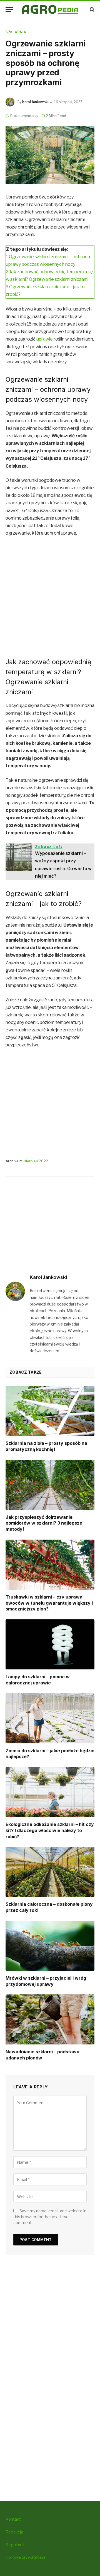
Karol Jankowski (35, 102)
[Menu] (9, 10)
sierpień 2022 (36, 1161)
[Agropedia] (50, 10)
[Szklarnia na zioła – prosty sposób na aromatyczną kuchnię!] (50, 1411)
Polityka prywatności (25, 2557)
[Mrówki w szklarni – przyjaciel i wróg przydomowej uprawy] (50, 1946)
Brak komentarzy (24, 116)
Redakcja (14, 2532)
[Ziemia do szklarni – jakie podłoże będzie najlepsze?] (50, 1718)
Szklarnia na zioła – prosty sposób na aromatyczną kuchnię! (46, 1446)
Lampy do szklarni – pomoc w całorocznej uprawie (38, 1680)
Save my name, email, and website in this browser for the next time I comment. (50, 2217)
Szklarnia (16, 32)
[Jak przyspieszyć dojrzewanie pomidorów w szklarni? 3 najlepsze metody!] (50, 1485)
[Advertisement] (50, 596)
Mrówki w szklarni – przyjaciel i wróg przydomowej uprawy (46, 1981)
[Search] (92, 10)
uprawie (45, 339)
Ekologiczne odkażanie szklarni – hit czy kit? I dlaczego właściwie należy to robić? (50, 1830)
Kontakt (13, 2519)
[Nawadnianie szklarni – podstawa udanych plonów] (50, 2019)
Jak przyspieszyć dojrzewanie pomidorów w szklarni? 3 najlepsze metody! (44, 1523)
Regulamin (16, 2545)
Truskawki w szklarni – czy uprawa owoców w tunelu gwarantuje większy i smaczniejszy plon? (49, 1603)
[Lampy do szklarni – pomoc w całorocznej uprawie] (50, 1644)
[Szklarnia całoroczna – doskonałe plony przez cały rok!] (50, 1872)
